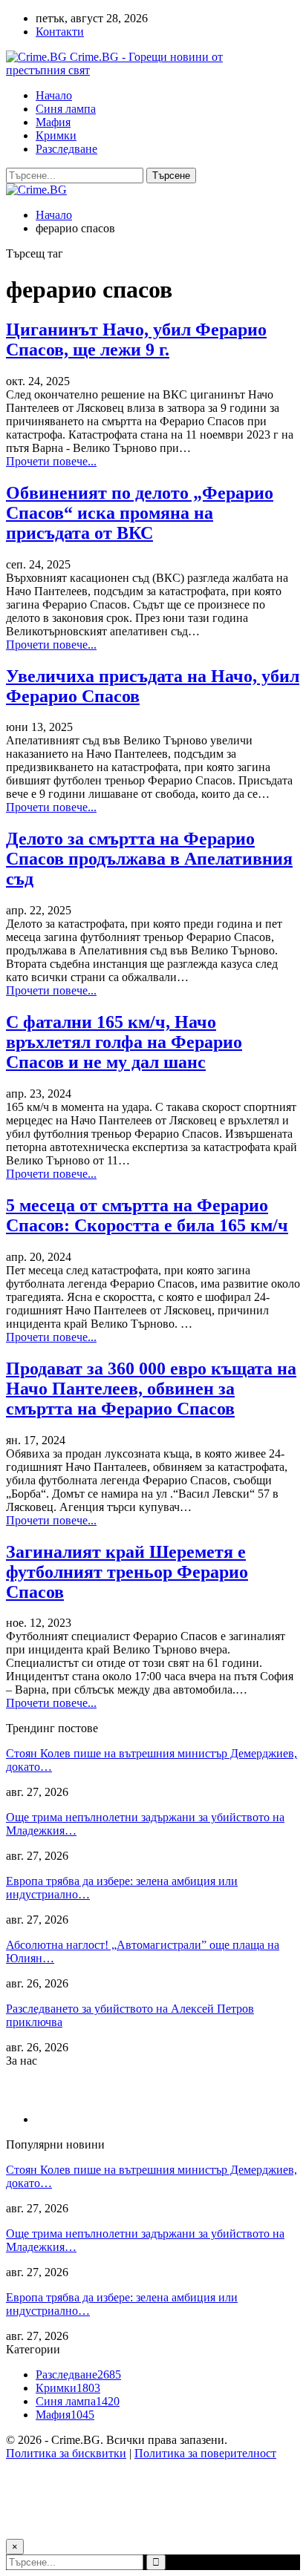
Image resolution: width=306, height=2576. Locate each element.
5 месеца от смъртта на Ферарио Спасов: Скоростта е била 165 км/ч (147, 1215)
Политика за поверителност (205, 2453)
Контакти (60, 32)
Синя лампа (66, 109)
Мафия (53, 122)
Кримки (56, 135)
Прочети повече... (51, 461)
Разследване (66, 149)
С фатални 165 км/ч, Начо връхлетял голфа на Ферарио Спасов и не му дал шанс (124, 1042)
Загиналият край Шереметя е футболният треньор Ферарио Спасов (127, 1572)
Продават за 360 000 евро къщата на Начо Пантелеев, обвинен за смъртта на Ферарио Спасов (151, 1389)
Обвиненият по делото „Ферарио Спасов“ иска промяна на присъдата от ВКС (140, 513)
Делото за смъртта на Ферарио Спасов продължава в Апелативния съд (149, 859)
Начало (54, 95)
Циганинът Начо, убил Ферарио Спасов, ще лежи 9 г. (136, 340)
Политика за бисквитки (66, 2453)
